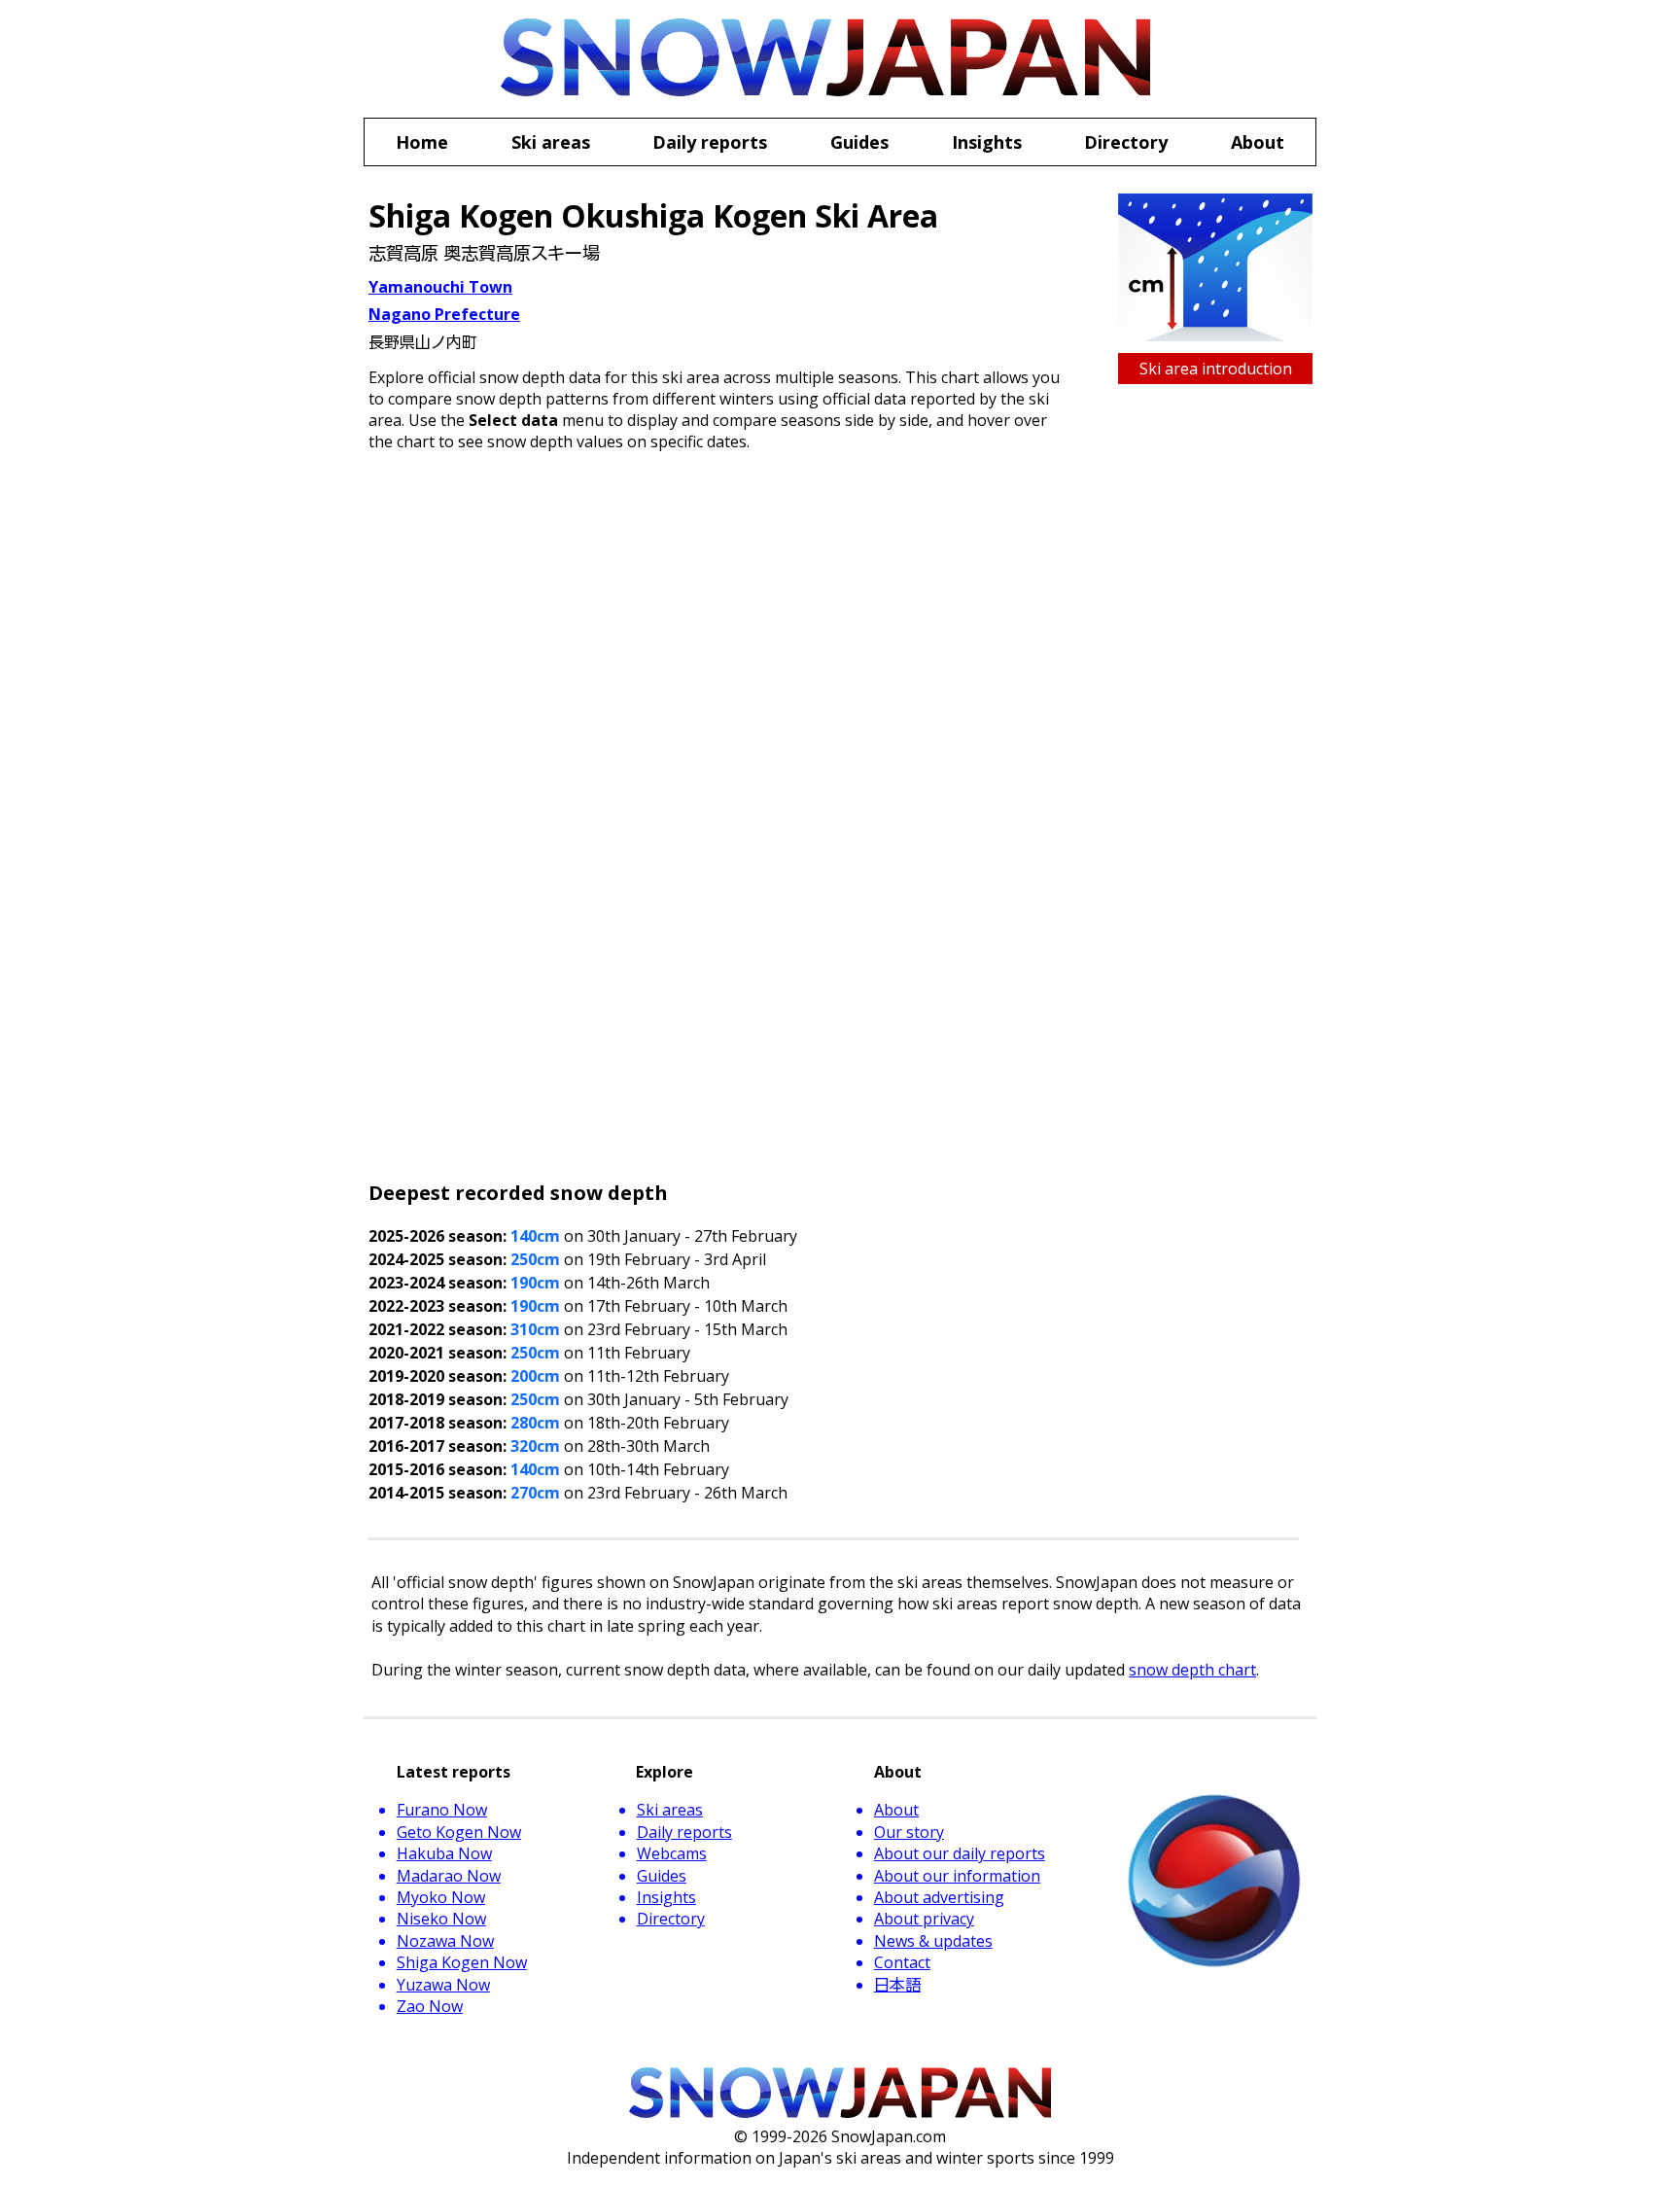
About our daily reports (960, 1853)
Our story (909, 1832)
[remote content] (836, 822)
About (896, 1810)
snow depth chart (1192, 1670)
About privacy (924, 1919)
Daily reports (684, 1832)
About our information (957, 1876)
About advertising (939, 1897)
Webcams (672, 1853)
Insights (666, 1897)
